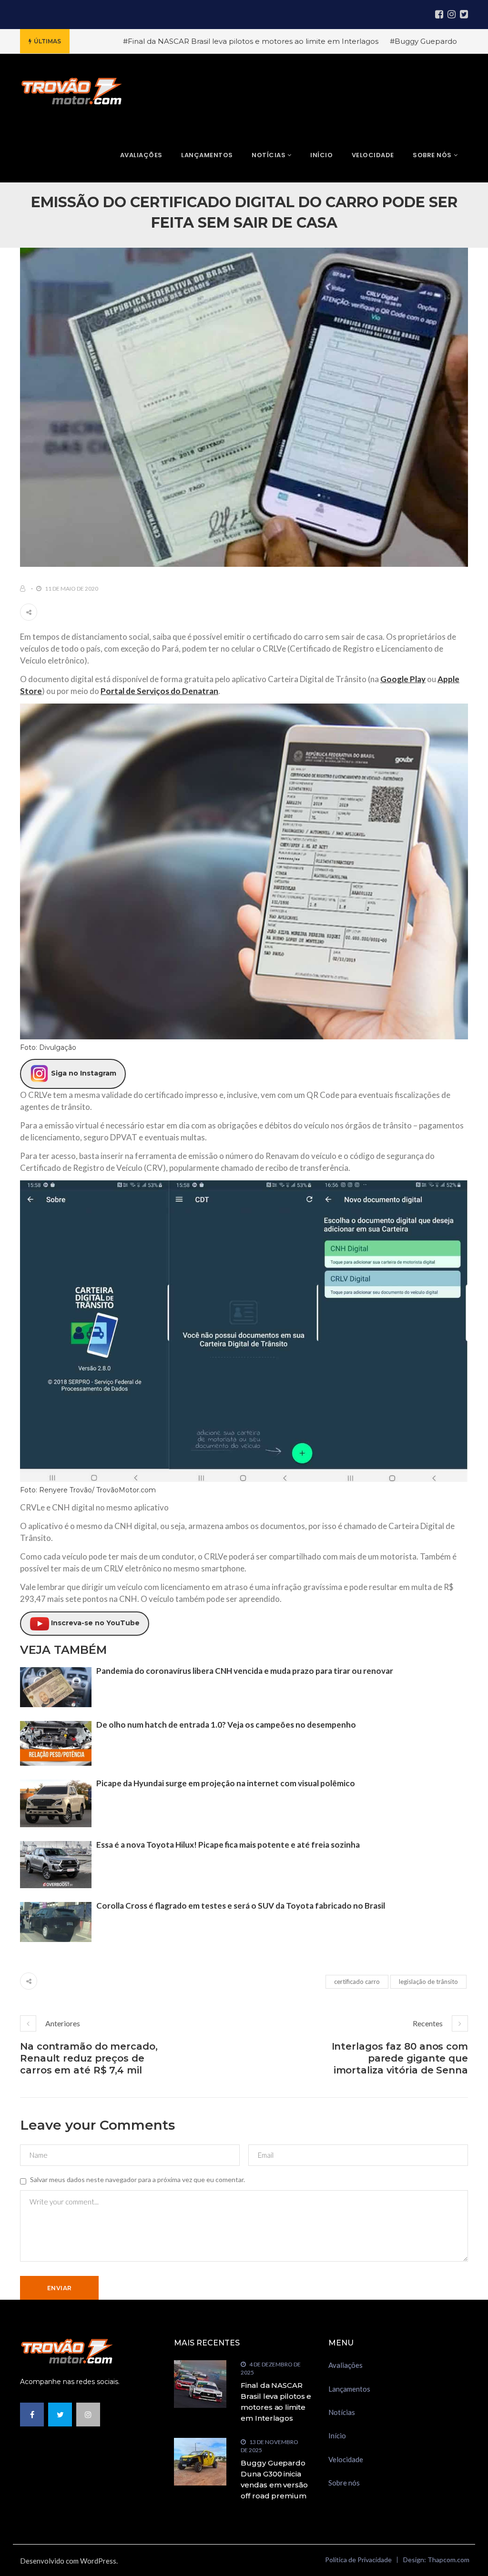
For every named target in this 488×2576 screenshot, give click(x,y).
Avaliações (346, 2365)
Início (337, 2435)
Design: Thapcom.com (436, 2560)
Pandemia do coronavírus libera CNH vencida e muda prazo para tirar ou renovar (245, 1671)
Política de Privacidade (358, 2560)
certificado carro (357, 1982)
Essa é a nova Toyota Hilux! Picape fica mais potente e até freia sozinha (228, 1845)
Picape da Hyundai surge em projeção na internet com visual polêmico (226, 1783)
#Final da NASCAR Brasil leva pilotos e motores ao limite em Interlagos (251, 41)
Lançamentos (349, 2389)
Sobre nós (344, 2483)
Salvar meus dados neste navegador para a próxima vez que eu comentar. (137, 2179)
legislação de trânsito (428, 1982)
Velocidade (346, 2459)
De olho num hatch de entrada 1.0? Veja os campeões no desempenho (226, 1725)
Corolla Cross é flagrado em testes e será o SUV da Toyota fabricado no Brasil (241, 1906)
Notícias (342, 2412)
